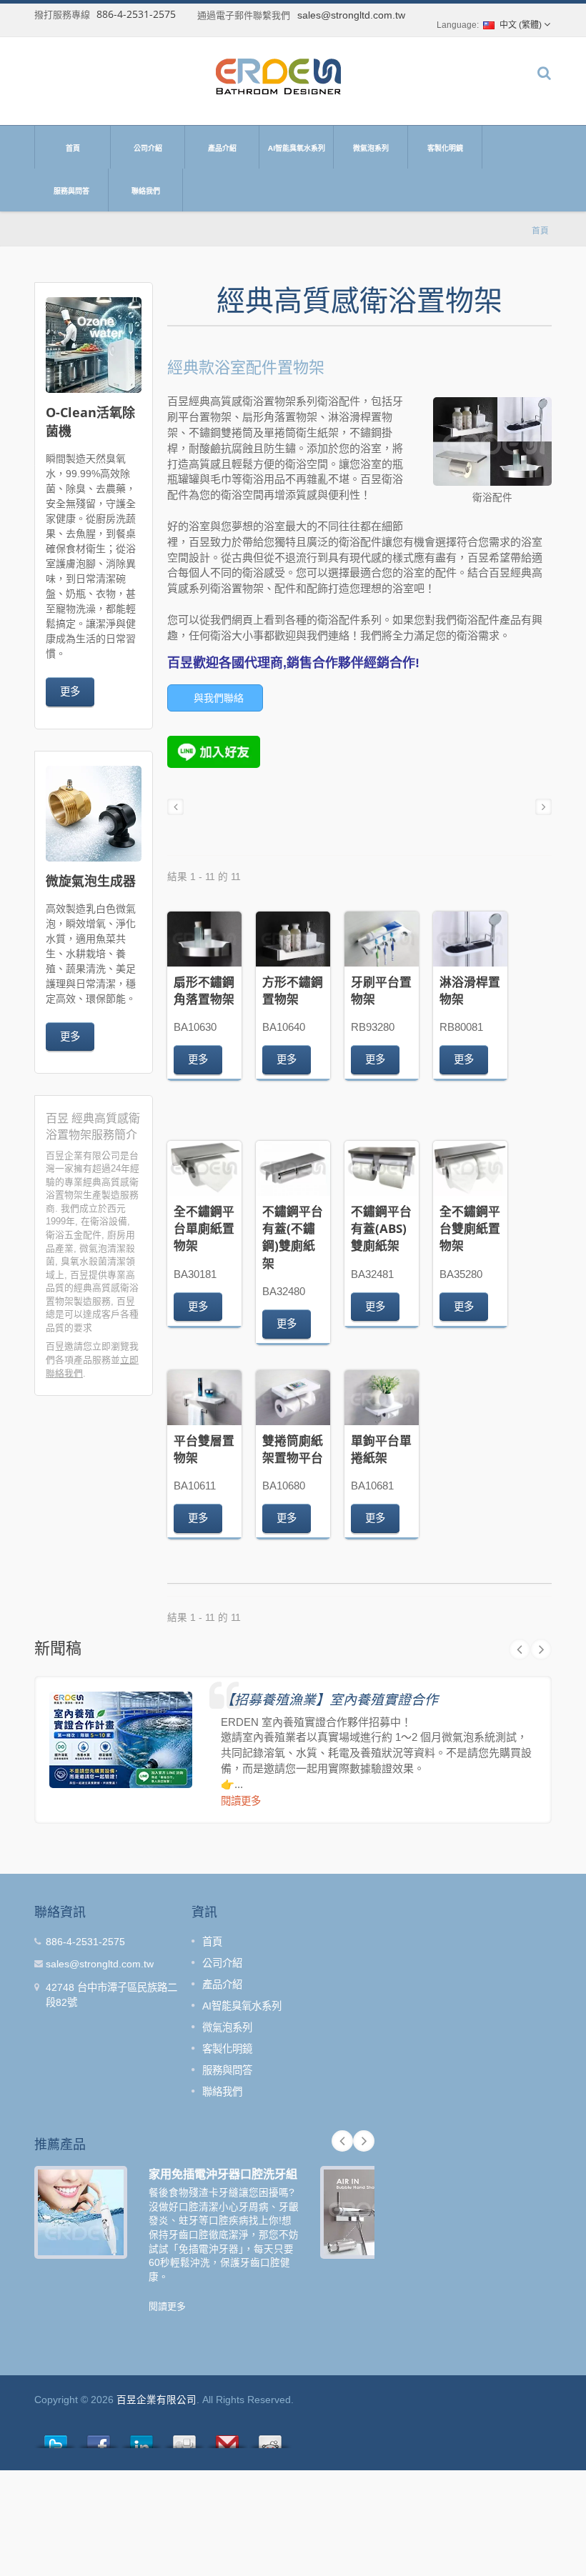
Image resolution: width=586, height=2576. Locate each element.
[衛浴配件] (492, 443)
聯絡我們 (146, 191)
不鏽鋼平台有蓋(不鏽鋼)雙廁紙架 (293, 1237)
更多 (70, 691)
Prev (520, 1649)
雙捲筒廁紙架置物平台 (293, 1449)
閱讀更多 (241, 1801)
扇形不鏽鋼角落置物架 (204, 990)
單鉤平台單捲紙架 (381, 1449)
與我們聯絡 (219, 698)
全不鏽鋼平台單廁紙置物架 (204, 1229)
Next (541, 1649)
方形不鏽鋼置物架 (293, 990)
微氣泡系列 (371, 148)
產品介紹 (222, 148)
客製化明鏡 (445, 148)
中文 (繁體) (521, 25)
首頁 (73, 148)
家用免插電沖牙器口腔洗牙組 (223, 2174)
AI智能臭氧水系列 (297, 148)
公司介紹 (148, 148)
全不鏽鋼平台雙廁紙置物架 (470, 1229)
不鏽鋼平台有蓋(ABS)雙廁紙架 (381, 1229)
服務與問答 (71, 191)
